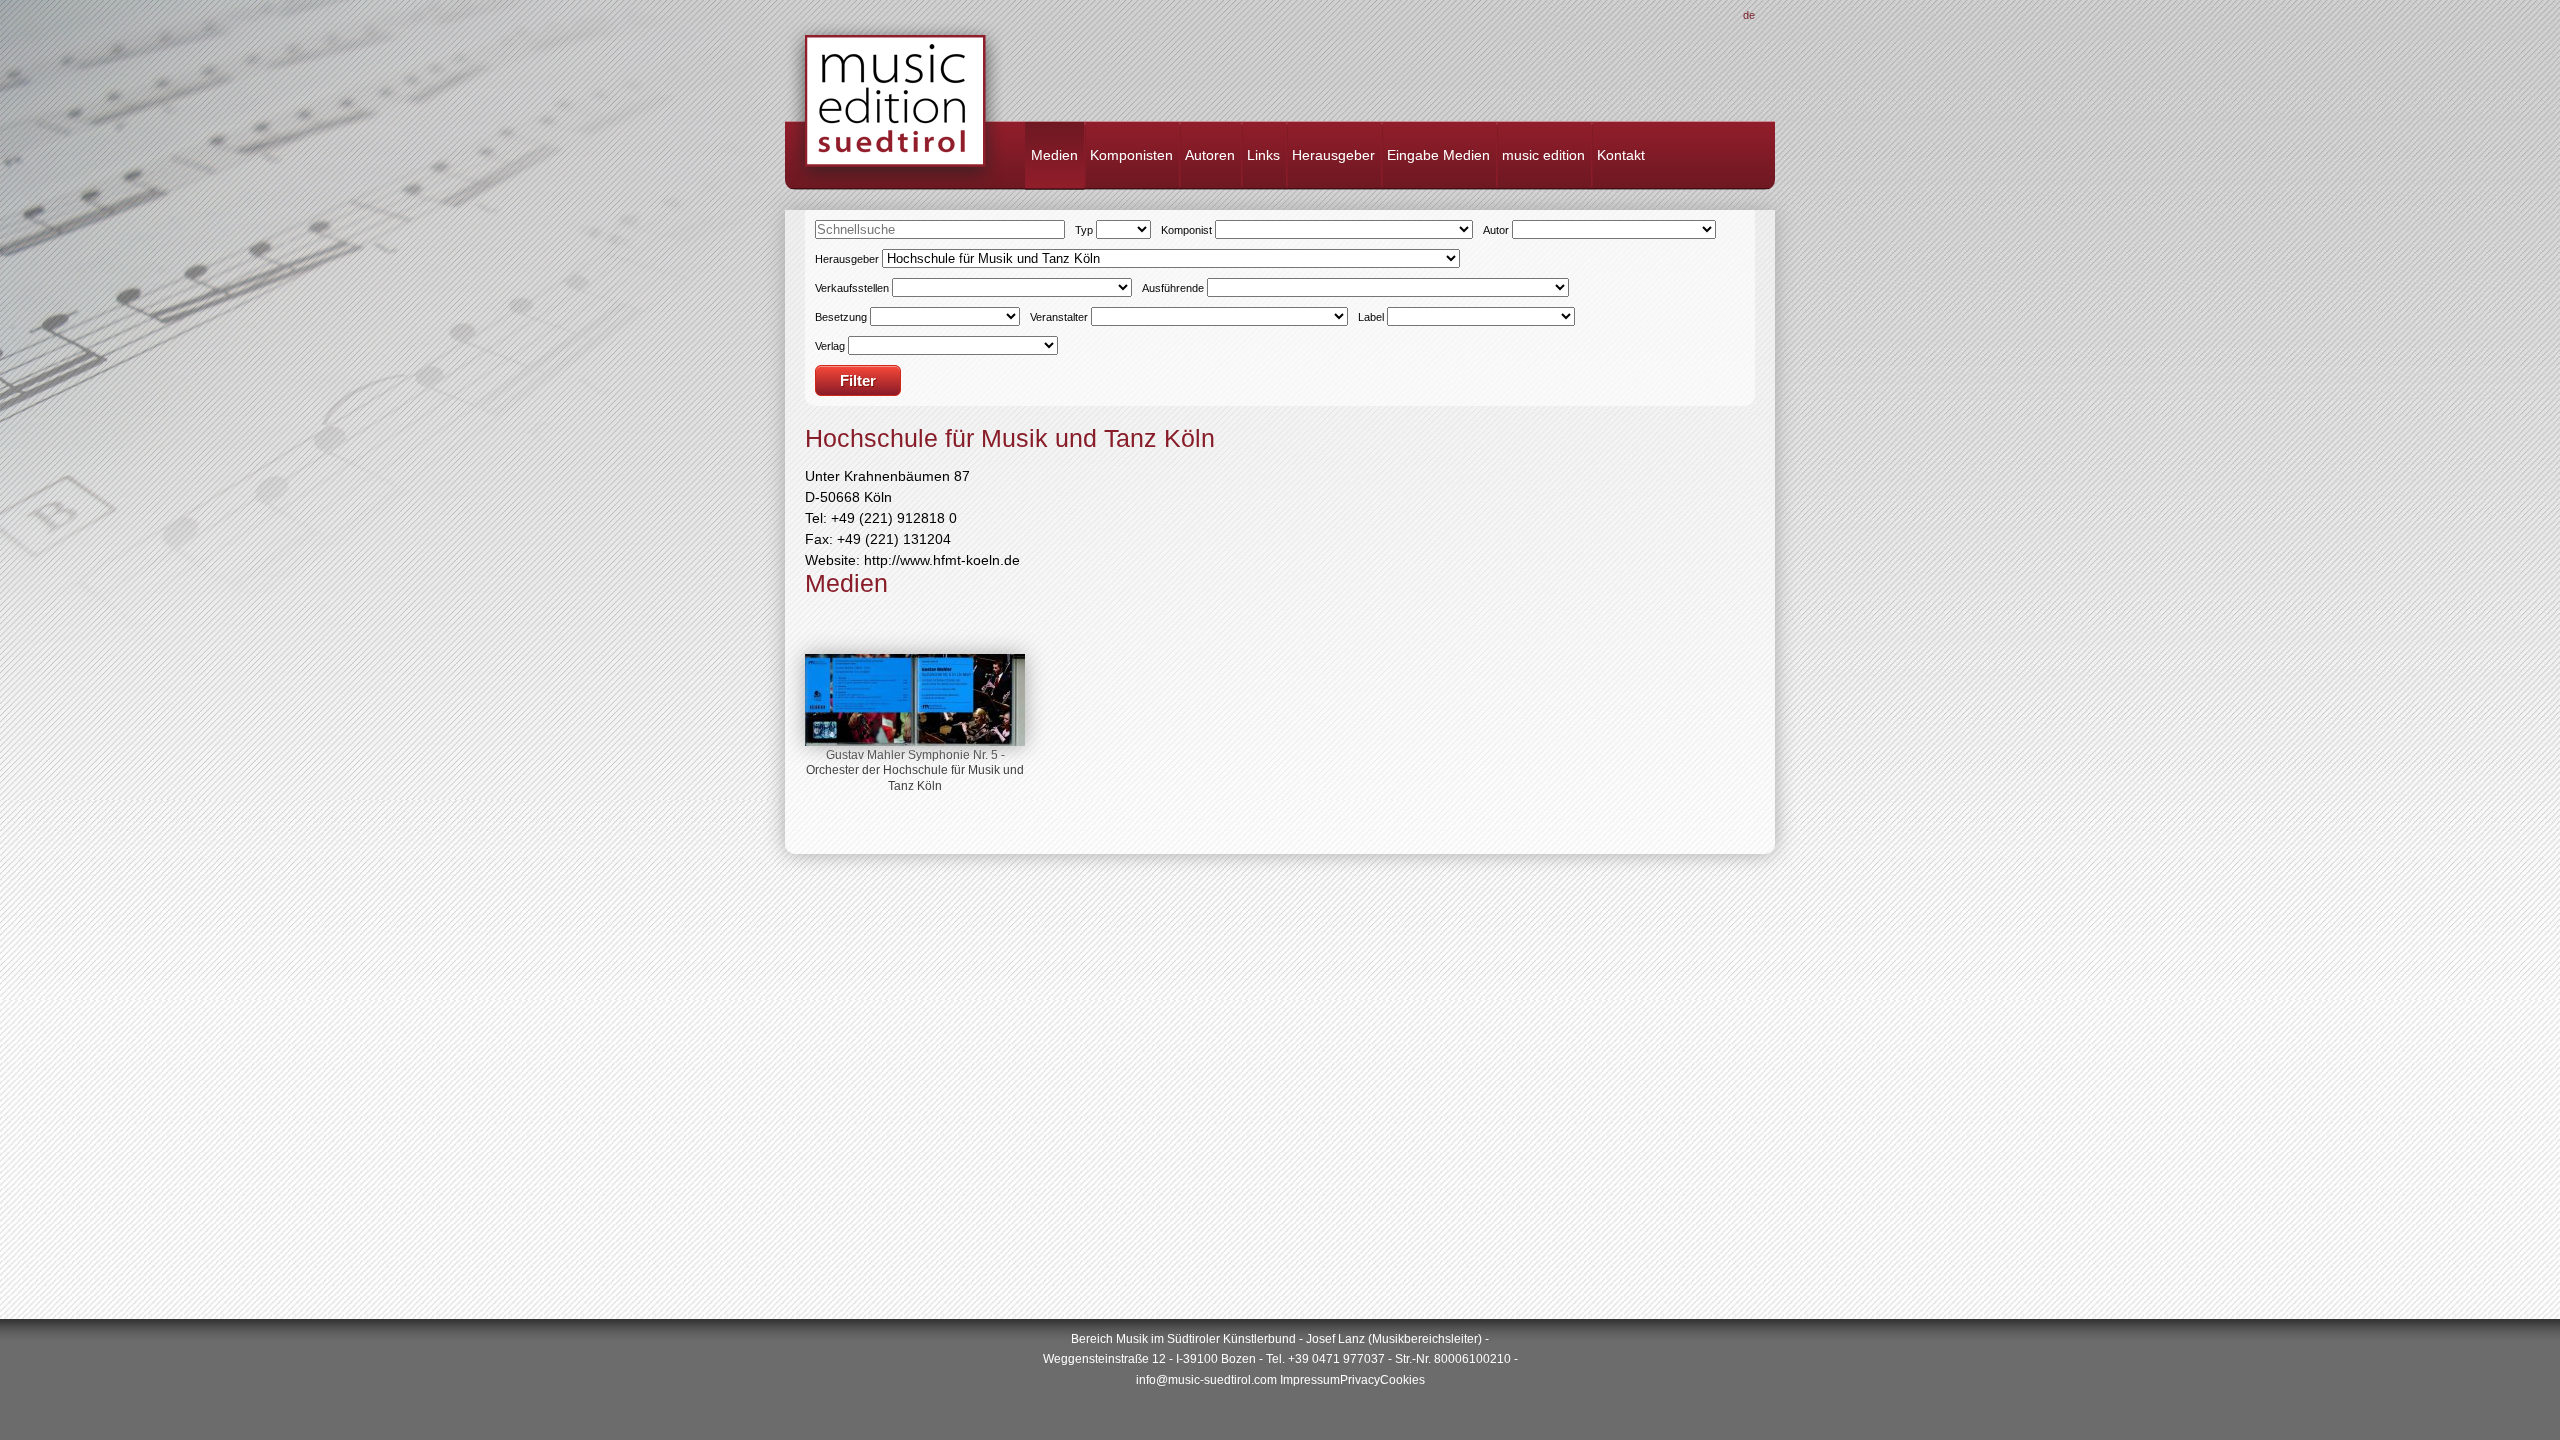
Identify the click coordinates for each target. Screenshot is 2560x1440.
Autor (1496, 230)
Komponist (1186, 230)
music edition (1543, 155)
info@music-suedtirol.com (1206, 1380)
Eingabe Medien (1438, 155)
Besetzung (841, 317)
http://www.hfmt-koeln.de (942, 560)
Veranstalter (1059, 317)
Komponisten (1131, 155)
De (1749, 15)
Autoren (1210, 155)
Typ (1084, 230)
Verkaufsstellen (852, 288)
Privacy (1360, 1380)
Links (1263, 155)
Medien (1054, 155)
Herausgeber (1333, 155)
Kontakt (1621, 155)
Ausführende (1173, 288)
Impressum (1310, 1380)
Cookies (1402, 1380)
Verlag (830, 346)
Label (1371, 317)
